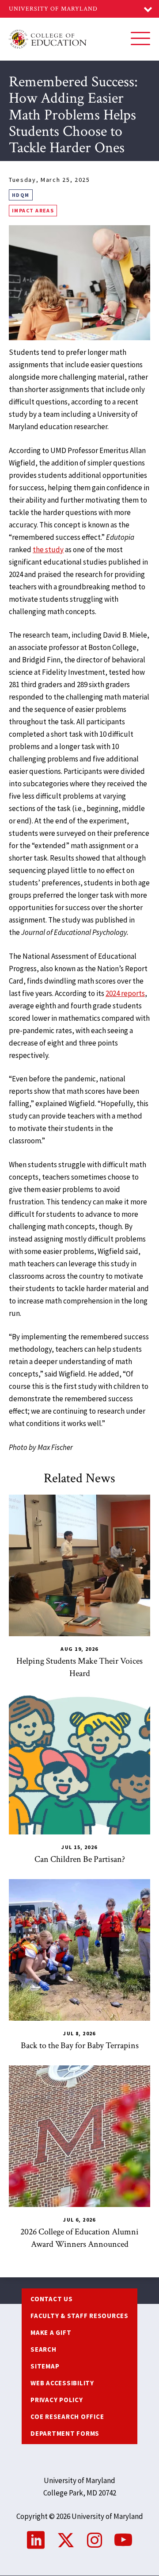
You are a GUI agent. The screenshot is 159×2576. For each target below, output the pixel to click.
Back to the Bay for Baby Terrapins (80, 2045)
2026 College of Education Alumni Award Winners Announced (79, 2238)
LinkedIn (36, 2540)
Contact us (52, 2299)
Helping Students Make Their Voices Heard (79, 1667)
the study (48, 550)
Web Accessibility (62, 2383)
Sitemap (45, 2366)
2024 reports (125, 993)
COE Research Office (67, 2416)
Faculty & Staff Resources (79, 2316)
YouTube (123, 2540)
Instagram (95, 2540)
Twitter (66, 2540)
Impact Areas (33, 210)
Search (44, 2349)
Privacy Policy (57, 2400)
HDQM (21, 195)
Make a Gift (51, 2332)
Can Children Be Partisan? (80, 1859)
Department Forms (65, 2433)
